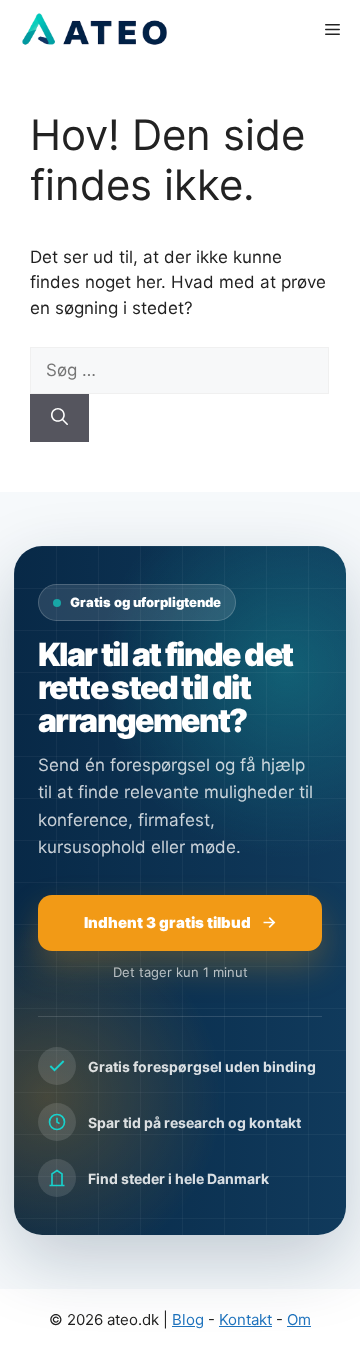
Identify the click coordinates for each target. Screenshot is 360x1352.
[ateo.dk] (92, 30)
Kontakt (245, 1319)
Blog (188, 1319)
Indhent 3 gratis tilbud (167, 922)
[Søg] (59, 418)
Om (299, 1319)
